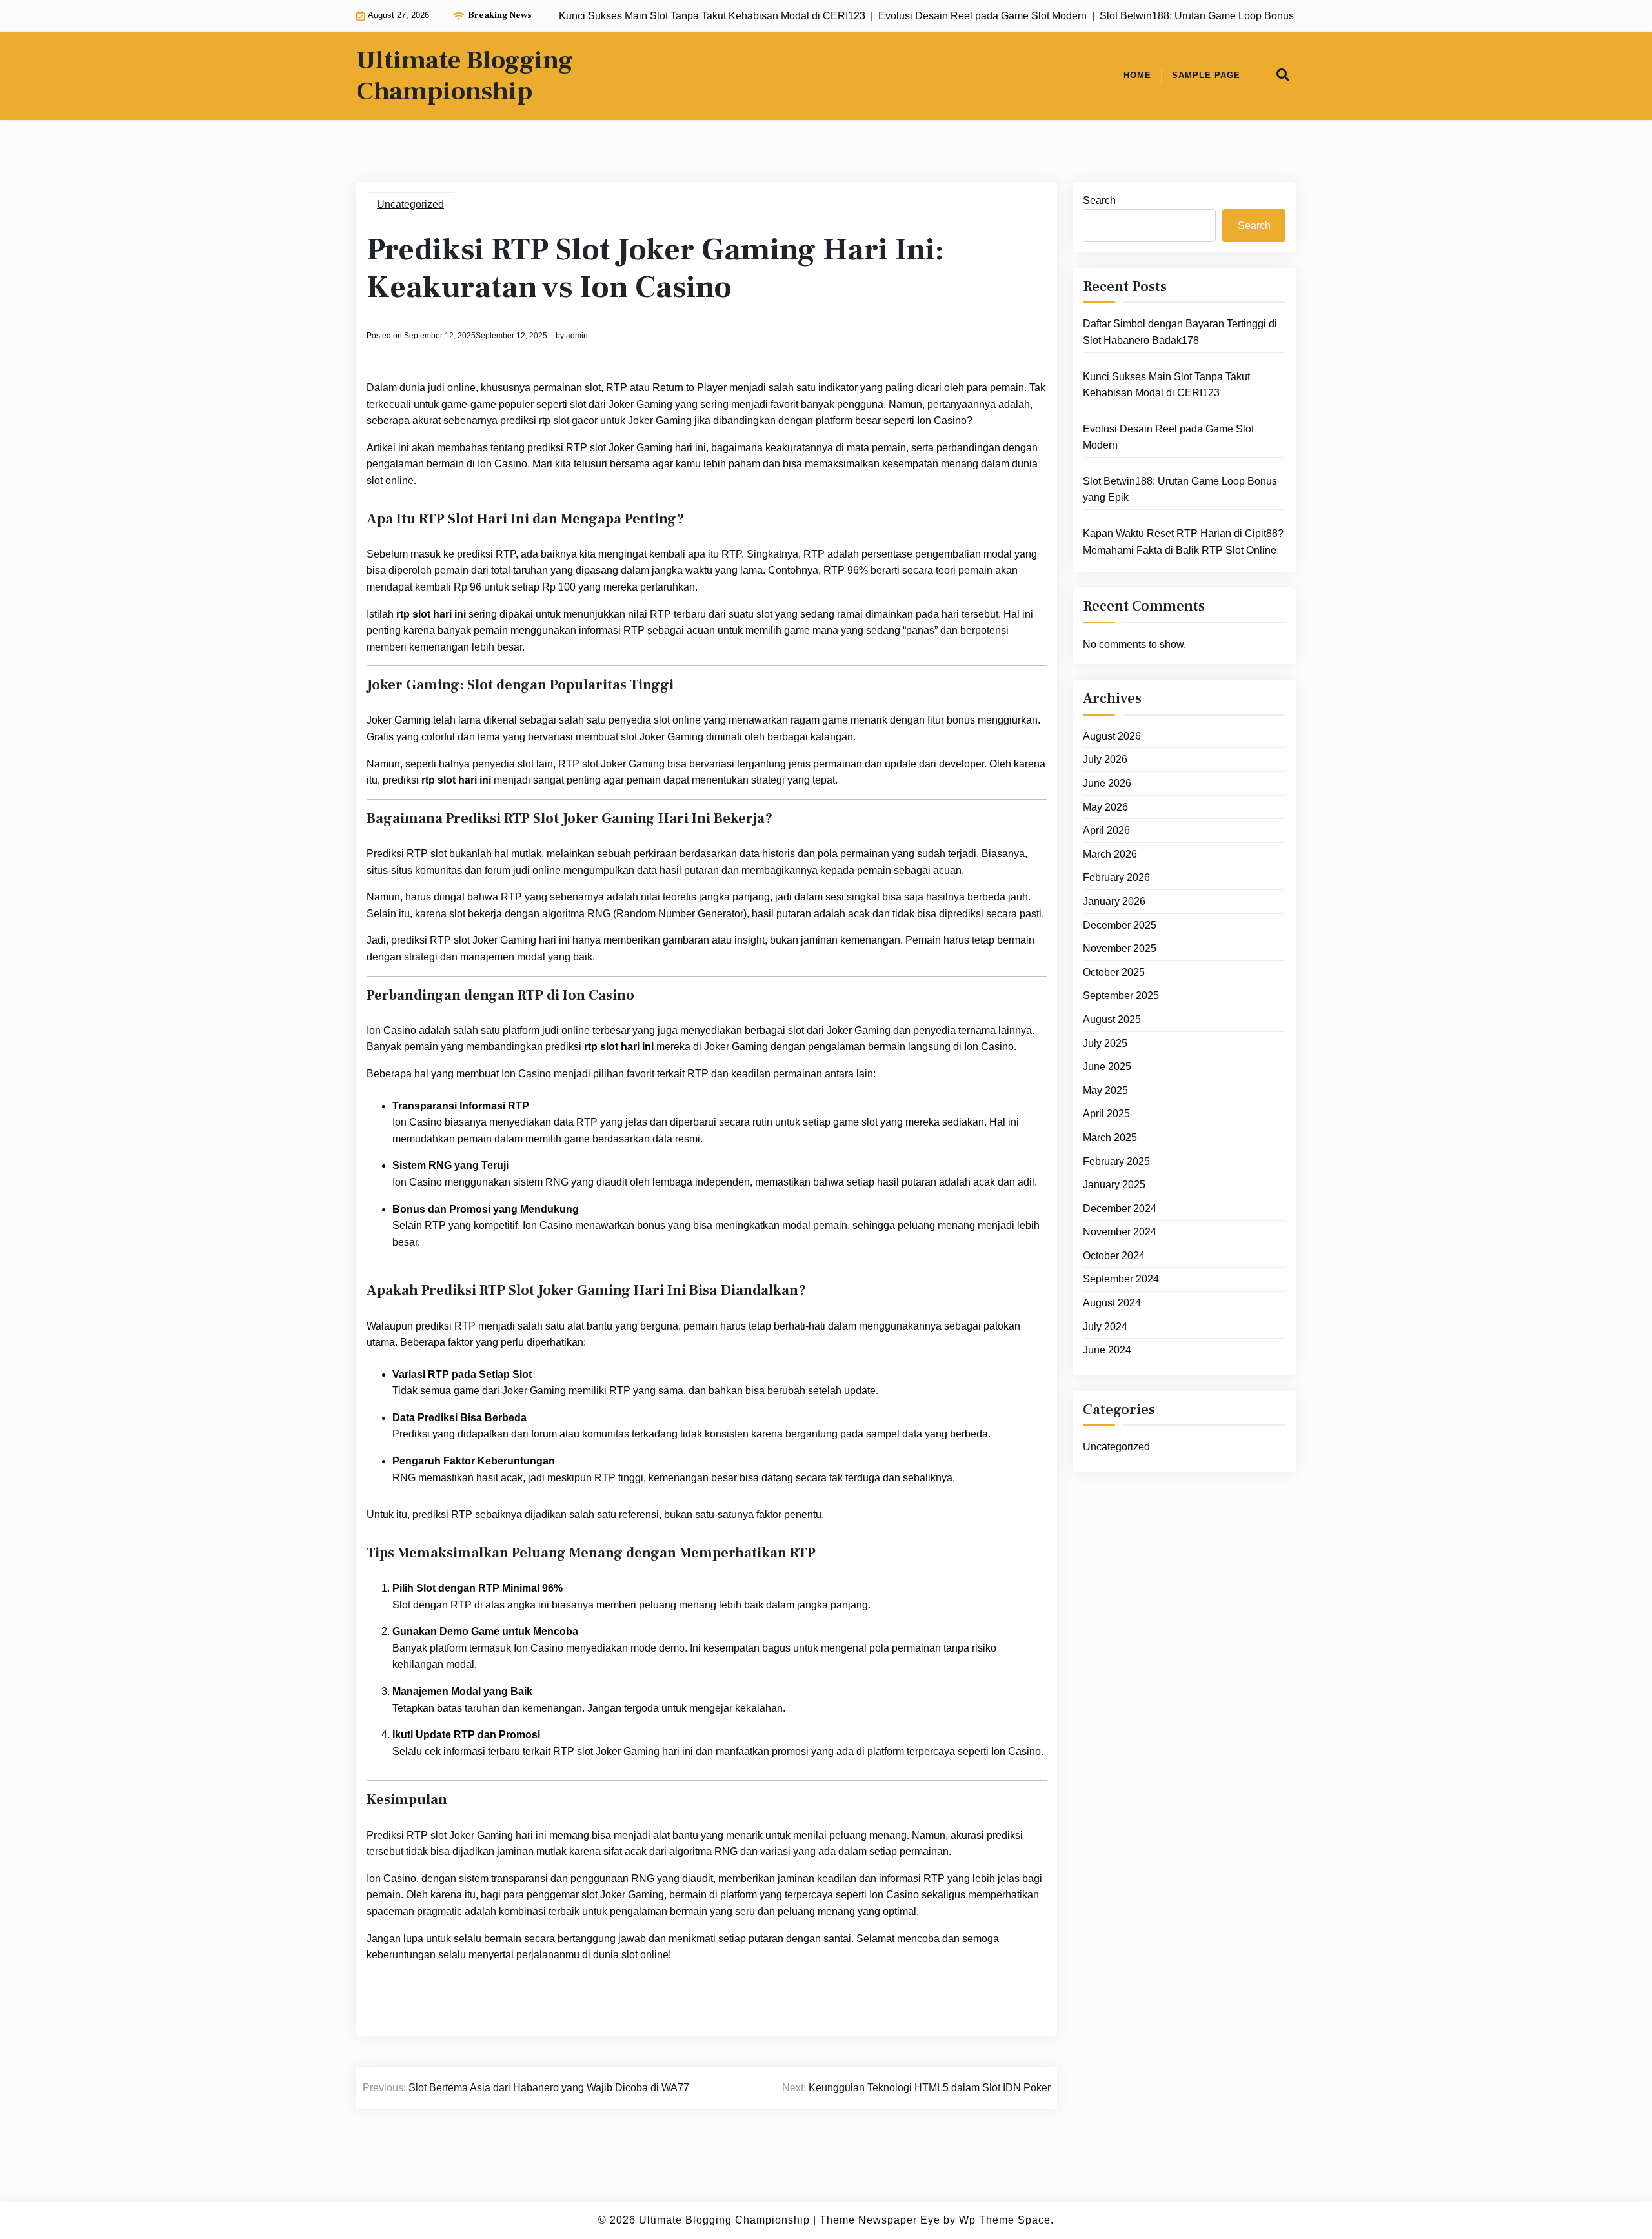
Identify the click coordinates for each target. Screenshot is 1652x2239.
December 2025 (1120, 925)
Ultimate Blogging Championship (465, 76)
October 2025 (1114, 972)
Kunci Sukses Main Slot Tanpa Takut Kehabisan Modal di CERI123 (1166, 384)
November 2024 (1120, 1232)
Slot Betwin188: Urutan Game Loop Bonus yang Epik (1180, 489)
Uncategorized (410, 204)
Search (1099, 200)
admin (577, 336)
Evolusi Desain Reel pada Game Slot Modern (1168, 437)
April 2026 (1106, 830)
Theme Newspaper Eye (880, 2220)
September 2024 (1121, 1279)
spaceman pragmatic (414, 1911)
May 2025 (1105, 1090)
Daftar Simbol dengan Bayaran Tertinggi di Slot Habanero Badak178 (1180, 332)
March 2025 (1110, 1137)
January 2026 (1114, 901)
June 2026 (1107, 783)
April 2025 (1106, 1114)
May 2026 (1105, 806)
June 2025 (1107, 1066)
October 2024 (1114, 1255)
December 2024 (1120, 1208)
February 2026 (1116, 877)
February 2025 (1116, 1161)
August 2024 (1112, 1302)
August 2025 (1112, 1019)
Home (1137, 75)
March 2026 (1110, 854)
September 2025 (1121, 996)
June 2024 (1107, 1349)
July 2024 (1105, 1326)
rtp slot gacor (568, 420)
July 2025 (1105, 1043)
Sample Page (1206, 75)
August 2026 (1112, 735)
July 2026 (1105, 759)
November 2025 (1120, 948)
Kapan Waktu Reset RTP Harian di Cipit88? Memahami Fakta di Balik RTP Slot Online (1183, 541)
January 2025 (1114, 1184)
